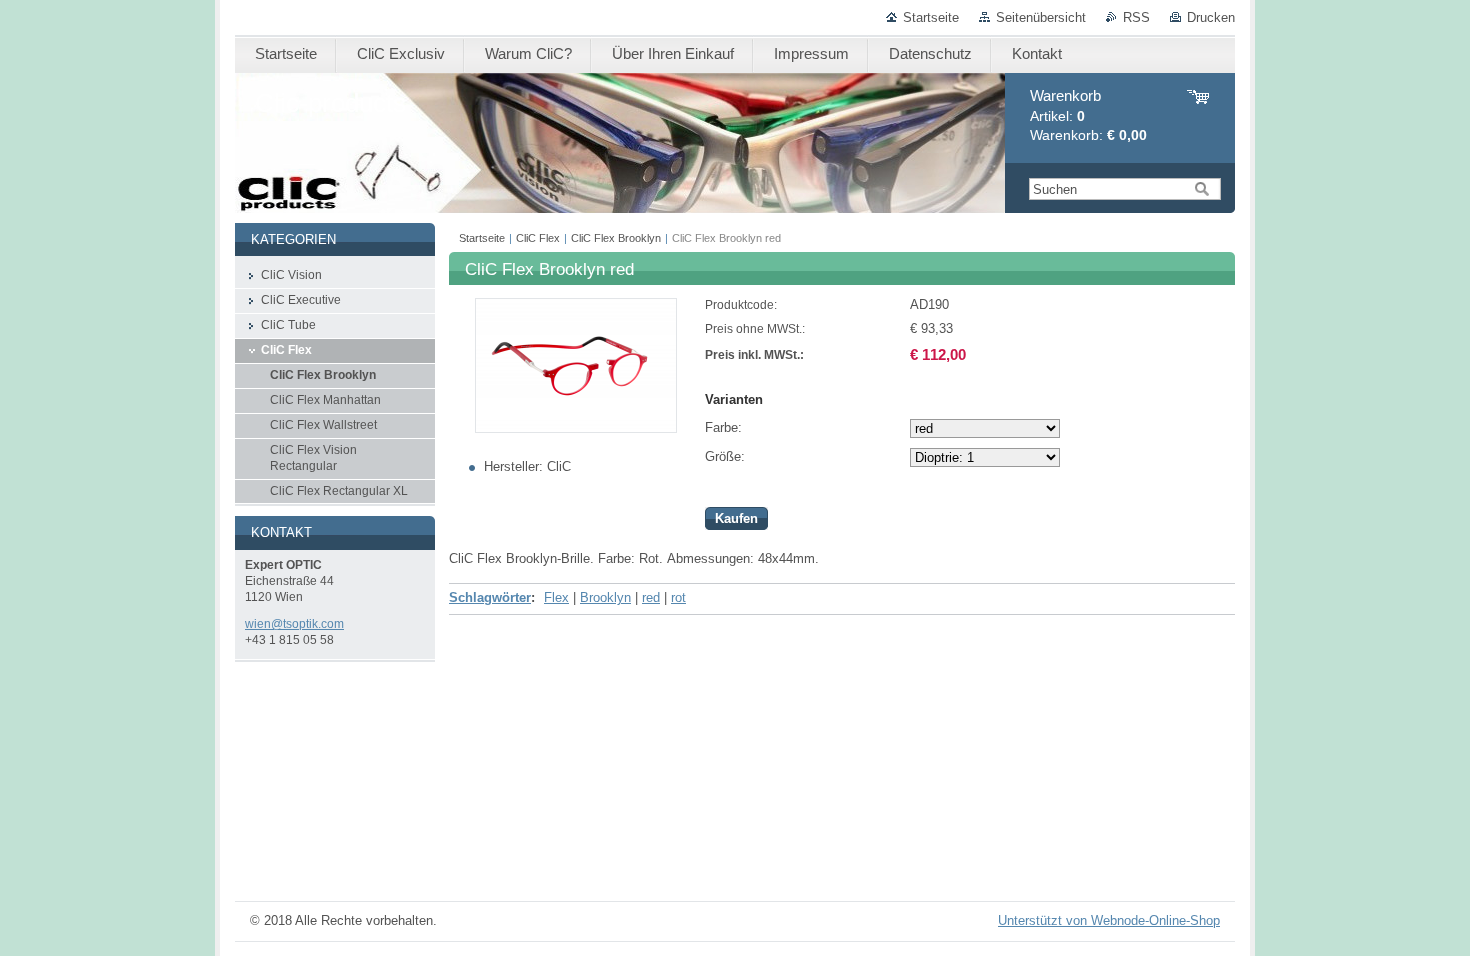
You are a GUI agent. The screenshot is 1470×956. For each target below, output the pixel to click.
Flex (556, 597)
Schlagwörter (490, 597)
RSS (1136, 17)
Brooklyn (605, 597)
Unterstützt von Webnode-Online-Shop (1109, 920)
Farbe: (723, 427)
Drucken (1211, 17)
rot (678, 597)
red (651, 597)
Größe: (725, 456)
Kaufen (736, 518)
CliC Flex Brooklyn (616, 238)
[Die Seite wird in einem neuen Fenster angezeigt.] (576, 428)
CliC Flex (538, 238)
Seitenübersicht (1041, 17)
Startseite (931, 17)
